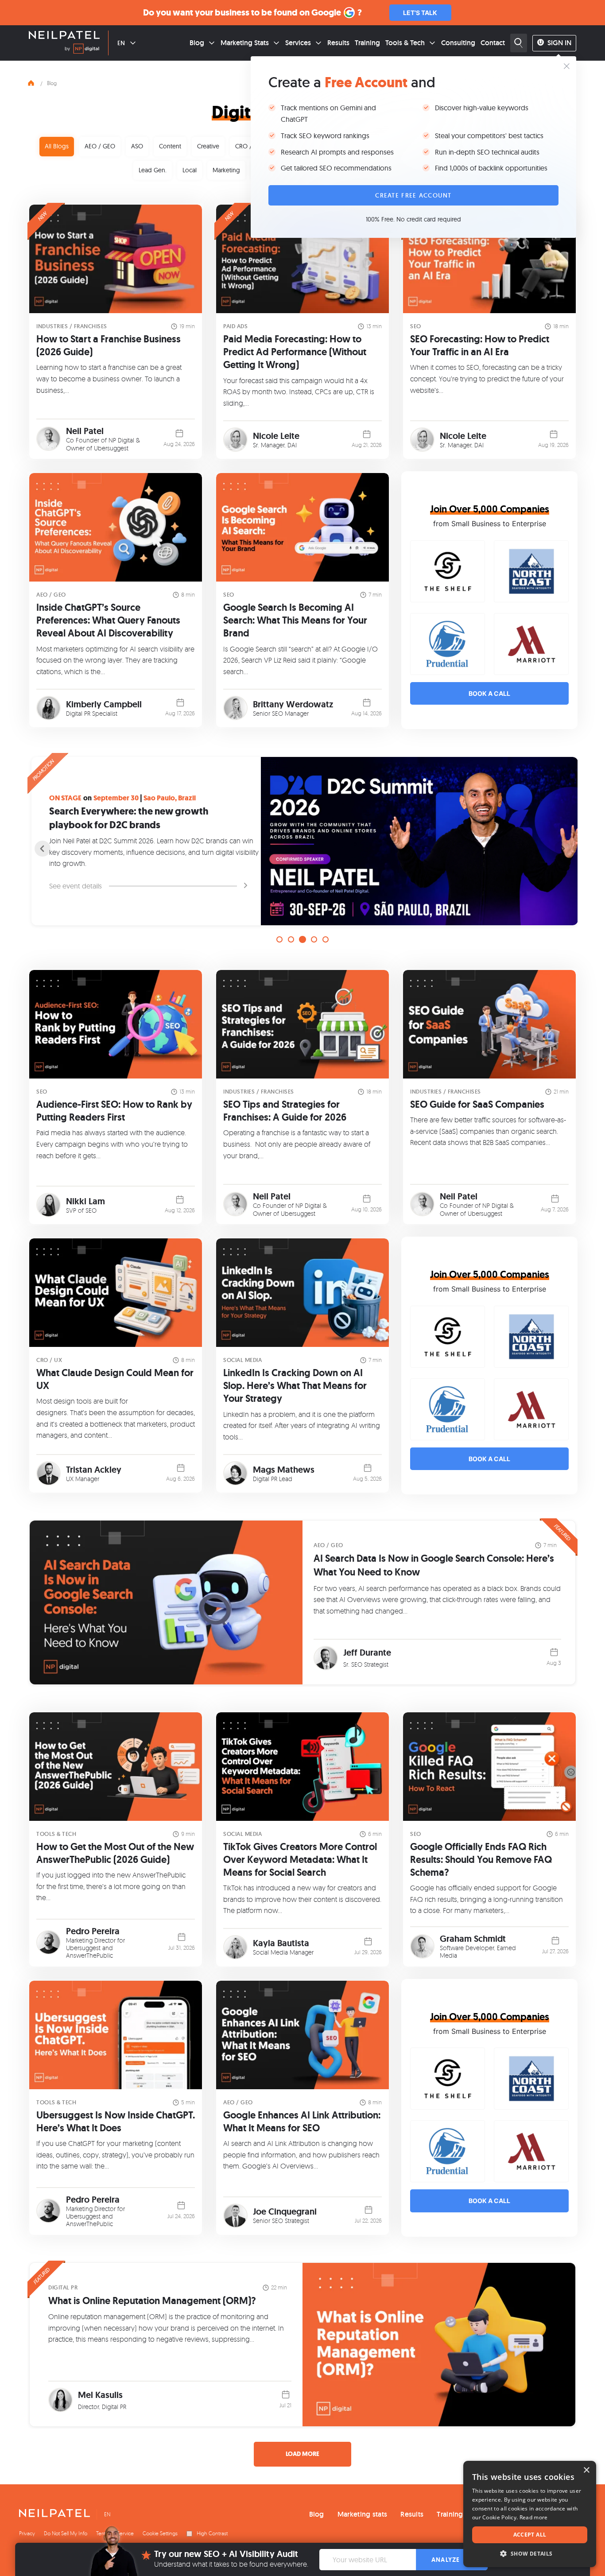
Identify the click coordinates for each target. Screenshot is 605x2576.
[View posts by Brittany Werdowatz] (235, 708)
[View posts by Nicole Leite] (235, 440)
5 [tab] (326, 939)
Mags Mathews (284, 1470)
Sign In (559, 43)
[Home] (31, 82)
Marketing (226, 170)
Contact (493, 43)
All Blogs (57, 146)
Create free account (413, 195)
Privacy (27, 2533)
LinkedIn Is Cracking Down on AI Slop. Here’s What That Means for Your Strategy (295, 1386)
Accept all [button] (530, 2535)
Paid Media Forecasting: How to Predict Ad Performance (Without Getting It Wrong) (295, 352)
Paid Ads (235, 326)
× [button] (586, 2470)
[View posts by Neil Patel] (48, 439)
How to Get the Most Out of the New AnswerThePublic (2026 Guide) (115, 1853)
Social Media (242, 1360)
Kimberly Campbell (104, 704)
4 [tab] (314, 939)
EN (121, 43)
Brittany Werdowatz (293, 704)
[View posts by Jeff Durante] (326, 1658)
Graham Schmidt (473, 1939)
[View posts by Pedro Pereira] (48, 1942)
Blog (197, 43)
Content (170, 146)
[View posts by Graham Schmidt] (422, 1946)
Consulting (458, 43)
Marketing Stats (245, 43)
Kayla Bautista (281, 1943)
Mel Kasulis (100, 2395)
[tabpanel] (302, 841)
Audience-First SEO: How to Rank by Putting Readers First (114, 1111)
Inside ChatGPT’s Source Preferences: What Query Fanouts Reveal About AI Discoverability (108, 620)
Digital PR (63, 2287)
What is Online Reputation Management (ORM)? (152, 2301)
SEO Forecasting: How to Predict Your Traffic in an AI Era (480, 345)
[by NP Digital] (82, 50)
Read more (534, 2517)
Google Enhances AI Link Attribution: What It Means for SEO (302, 2122)
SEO (416, 326)
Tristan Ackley (94, 1470)
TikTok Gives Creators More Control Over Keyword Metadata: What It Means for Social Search (300, 1860)
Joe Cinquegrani (285, 2211)
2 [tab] (291, 939)
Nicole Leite (276, 436)
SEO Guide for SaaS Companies (477, 1104)
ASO (137, 146)
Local (190, 170)
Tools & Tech (405, 43)
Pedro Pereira (93, 1931)
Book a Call (489, 693)
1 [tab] (279, 939)
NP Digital (121, 440)
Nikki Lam (85, 1201)
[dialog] (530, 2514)
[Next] (562, 849)
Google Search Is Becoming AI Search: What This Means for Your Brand (295, 620)
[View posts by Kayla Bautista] (235, 1947)
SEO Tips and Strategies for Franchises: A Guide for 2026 (285, 1111)
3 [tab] (302, 939)
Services (298, 43)
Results (338, 43)
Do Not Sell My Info (66, 2533)
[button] (530, 2554)
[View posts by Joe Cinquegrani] (235, 2216)
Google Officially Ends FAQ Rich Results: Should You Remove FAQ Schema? (481, 1860)
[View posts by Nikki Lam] (48, 1205)
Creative (208, 146)
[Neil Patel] (64, 36)
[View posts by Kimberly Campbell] (48, 708)
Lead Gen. (153, 170)
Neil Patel (85, 431)
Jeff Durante (367, 1653)
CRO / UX (248, 146)
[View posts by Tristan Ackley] (48, 1473)
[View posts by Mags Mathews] (235, 1473)
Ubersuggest (111, 448)
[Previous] (43, 849)
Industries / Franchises (72, 326)
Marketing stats (363, 2514)
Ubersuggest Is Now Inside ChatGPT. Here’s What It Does (116, 2122)
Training (367, 43)
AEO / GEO (100, 146)
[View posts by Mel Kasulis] (60, 2400)
